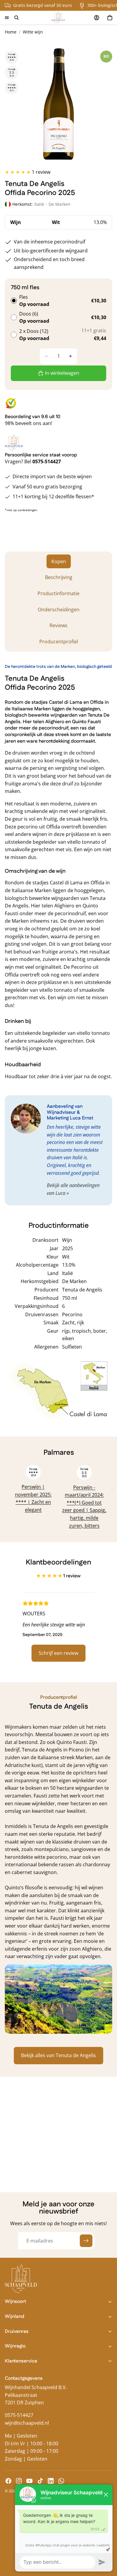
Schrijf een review (58, 1653)
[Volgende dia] (101, 1497)
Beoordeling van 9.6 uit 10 (33, 417)
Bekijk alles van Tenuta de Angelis (58, 2055)
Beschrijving (59, 577)
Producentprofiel (59, 642)
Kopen (59, 561)
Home (11, 32)
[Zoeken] (16, 18)
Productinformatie (58, 593)
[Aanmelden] (86, 2241)
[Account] (97, 18)
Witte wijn (33, 32)
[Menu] (7, 18)
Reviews (58, 625)
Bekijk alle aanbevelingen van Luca (73, 1189)
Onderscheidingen (59, 610)
